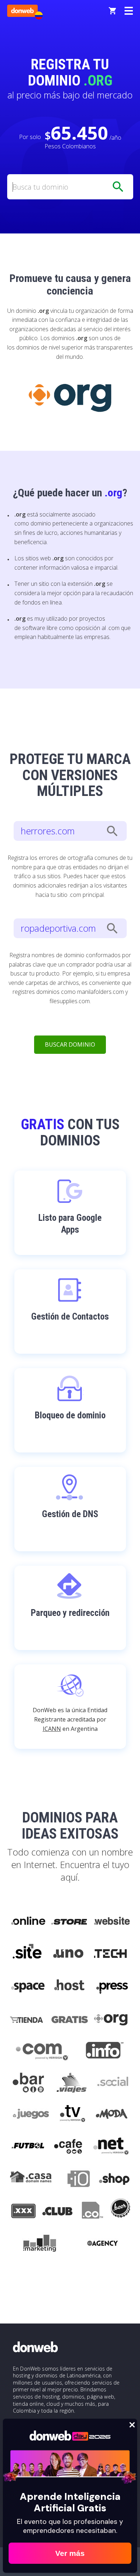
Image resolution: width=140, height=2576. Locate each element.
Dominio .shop (114, 2180)
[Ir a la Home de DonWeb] (22, 11)
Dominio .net (111, 2148)
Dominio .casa (31, 2180)
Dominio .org (112, 2018)
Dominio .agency (103, 2244)
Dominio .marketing (40, 2244)
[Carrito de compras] (112, 11)
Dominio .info (105, 2051)
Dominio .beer (120, 2212)
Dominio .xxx (23, 2212)
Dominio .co (91, 2212)
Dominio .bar (29, 2083)
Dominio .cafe (68, 2148)
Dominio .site (27, 1954)
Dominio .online (28, 1921)
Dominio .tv (72, 2115)
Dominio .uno (68, 1954)
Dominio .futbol (28, 2148)
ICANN (52, 1729)
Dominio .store (69, 1921)
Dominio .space (28, 1986)
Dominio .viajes (71, 2083)
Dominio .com (42, 2051)
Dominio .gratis (69, 2018)
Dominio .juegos (31, 2115)
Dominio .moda (112, 2115)
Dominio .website (111, 1921)
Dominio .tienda (27, 2018)
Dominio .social (112, 2083)
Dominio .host (69, 1986)
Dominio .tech (111, 1954)
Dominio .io (75, 2180)
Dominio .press (111, 1986)
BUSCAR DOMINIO (70, 1044)
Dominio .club (57, 2212)
